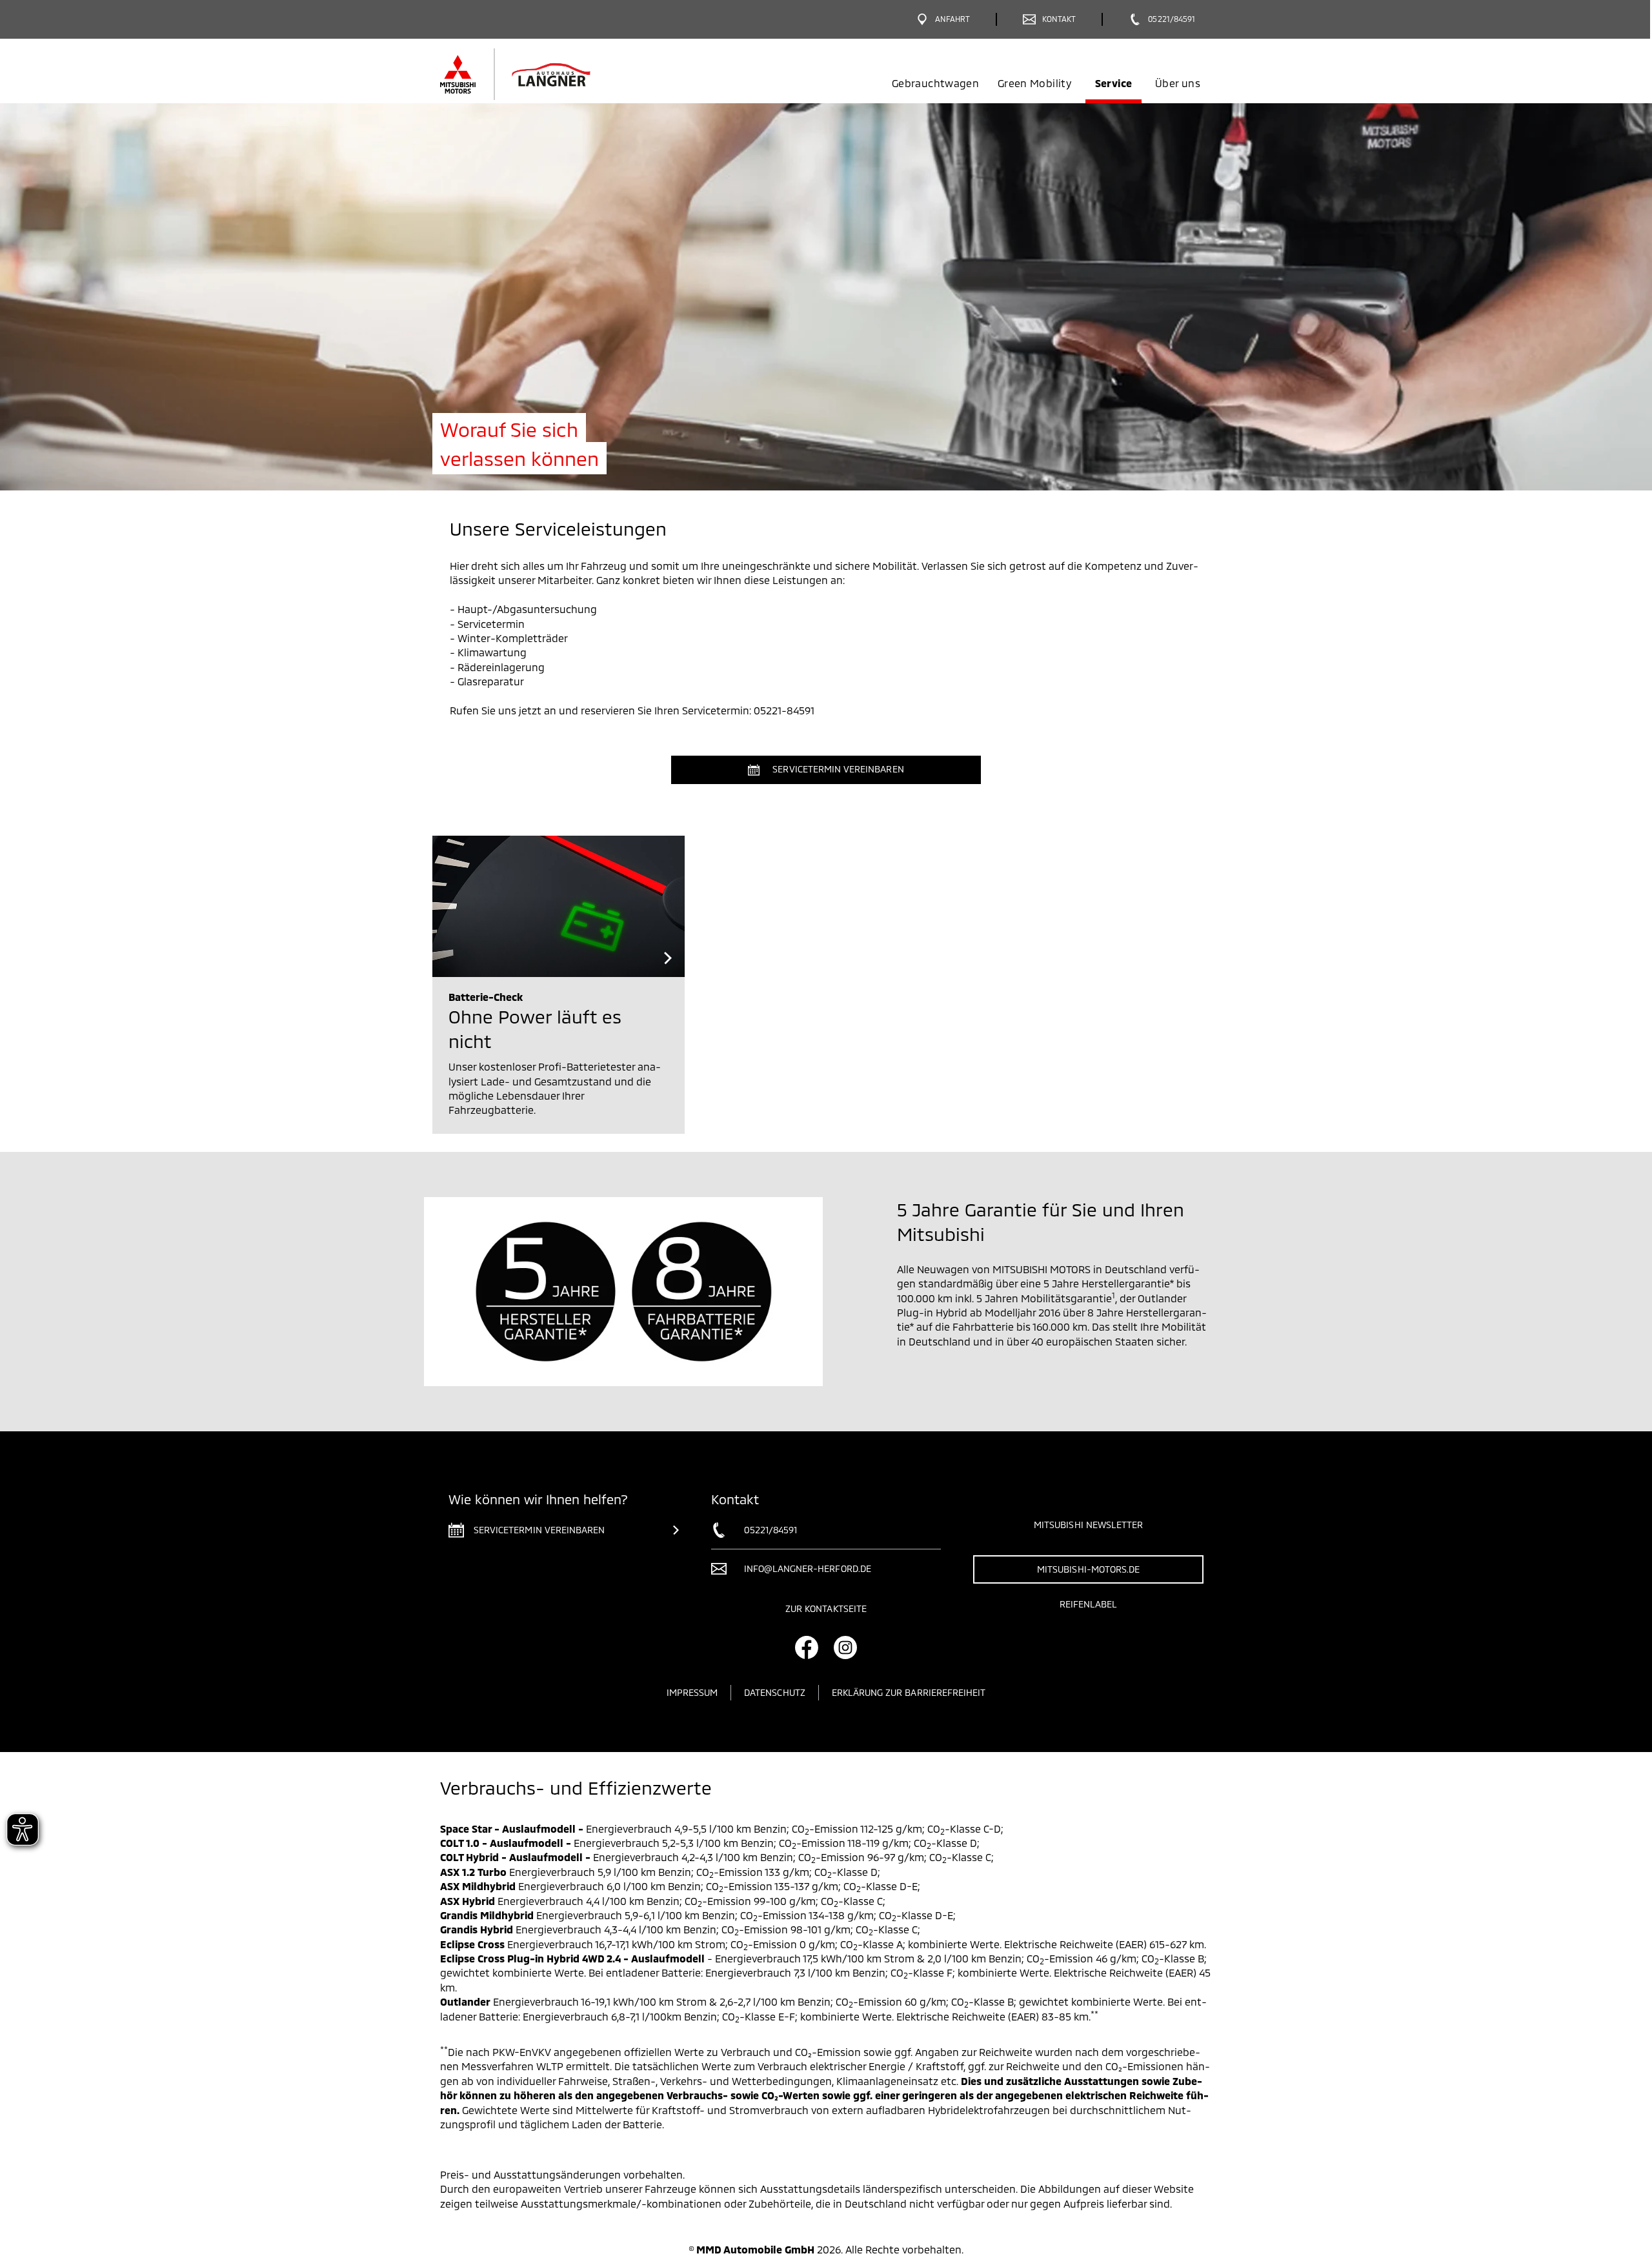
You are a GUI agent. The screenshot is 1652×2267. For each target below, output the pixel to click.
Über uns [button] (1178, 83)
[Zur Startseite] (537, 74)
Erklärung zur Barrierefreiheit (909, 1692)
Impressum (692, 1692)
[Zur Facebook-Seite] (807, 1647)
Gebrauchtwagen (935, 83)
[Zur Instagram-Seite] (845, 1647)
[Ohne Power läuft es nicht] (559, 906)
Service (1113, 83)
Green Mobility (1034, 83)
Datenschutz (775, 1692)
